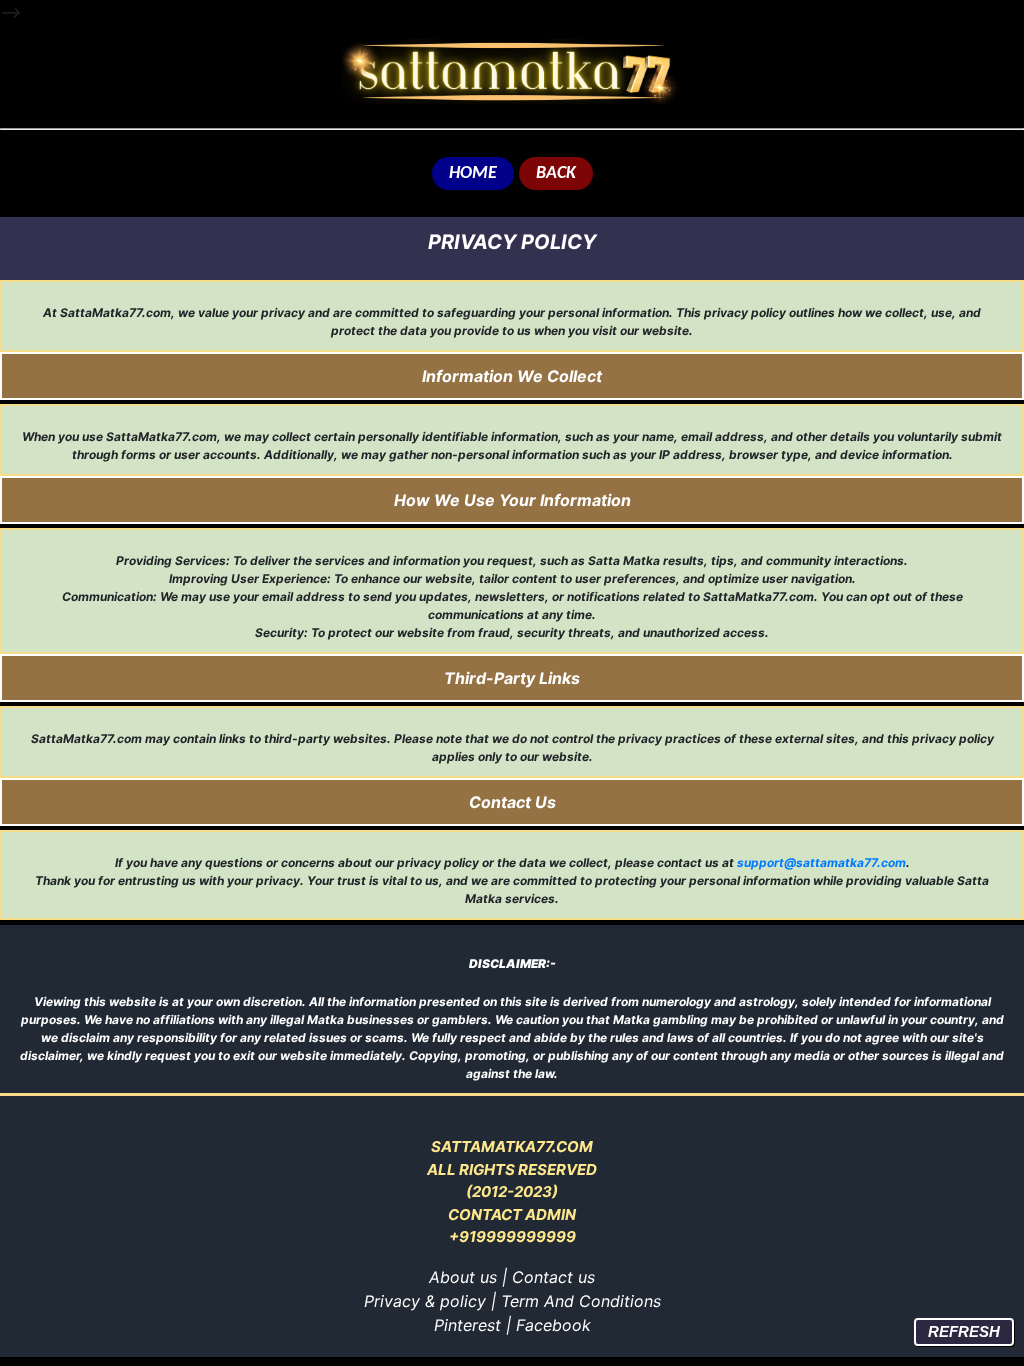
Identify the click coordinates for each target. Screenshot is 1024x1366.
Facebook (553, 1325)
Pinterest (467, 1325)
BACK (556, 173)
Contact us (553, 1277)
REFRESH (964, 1331)
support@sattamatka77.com (821, 862)
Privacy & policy (425, 1301)
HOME (473, 173)
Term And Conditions (581, 1301)
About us (463, 1277)
